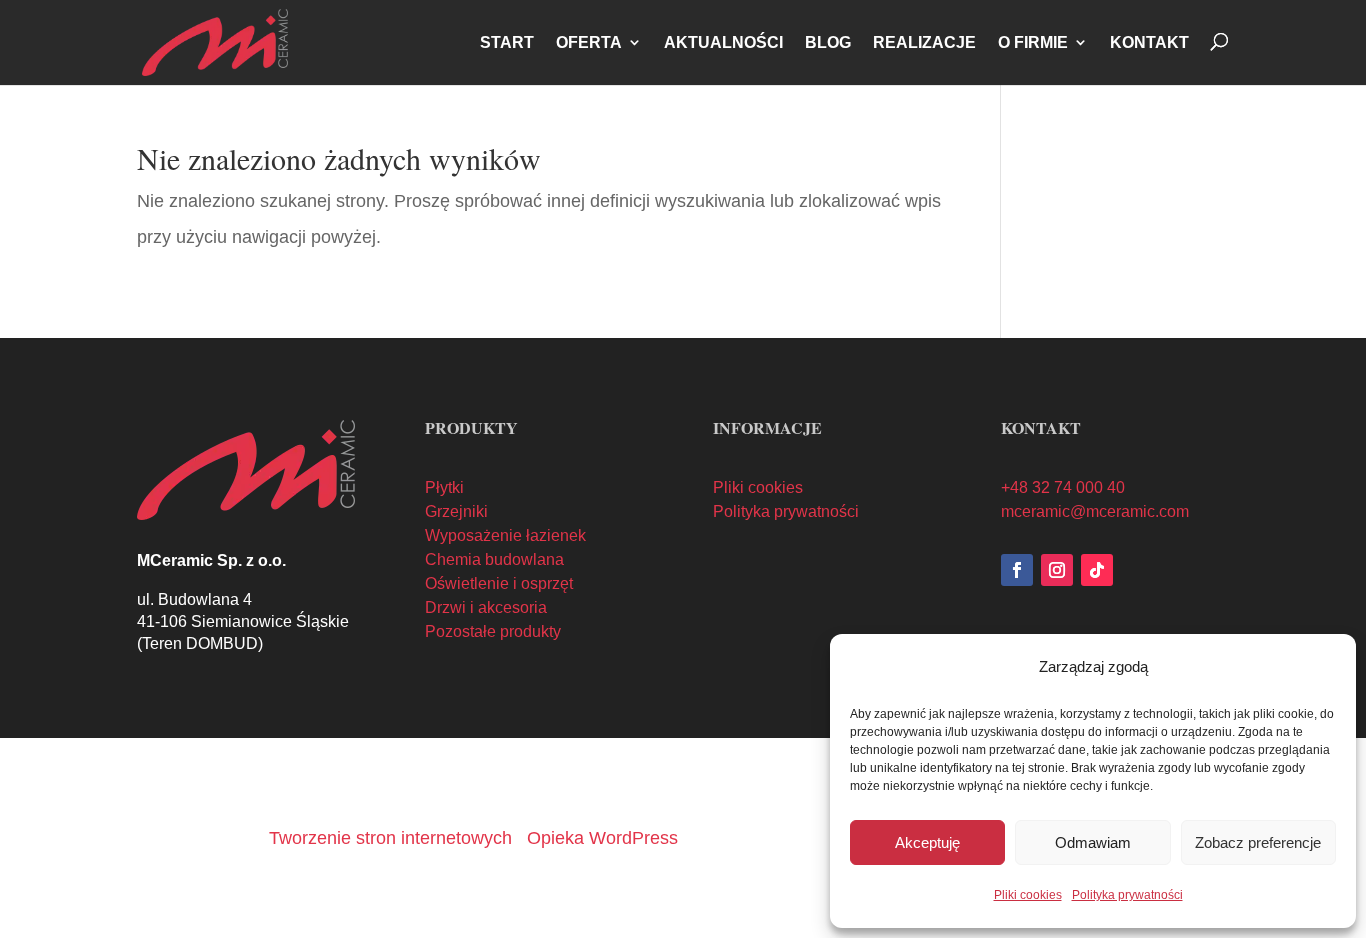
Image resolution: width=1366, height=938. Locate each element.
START (507, 42)
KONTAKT (1149, 42)
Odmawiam (1093, 842)
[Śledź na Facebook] (1017, 570)
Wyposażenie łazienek (505, 535)
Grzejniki (456, 511)
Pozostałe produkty (493, 631)
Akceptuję (927, 842)
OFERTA (589, 42)
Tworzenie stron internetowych (390, 838)
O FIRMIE (1033, 42)
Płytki (444, 487)
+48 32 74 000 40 (1063, 487)
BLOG (828, 42)
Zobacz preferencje (1258, 842)
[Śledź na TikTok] (1097, 570)
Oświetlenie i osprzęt (499, 583)
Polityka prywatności (1127, 895)
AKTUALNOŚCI (723, 42)
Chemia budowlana (494, 559)
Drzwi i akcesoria (486, 607)
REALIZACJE (924, 42)
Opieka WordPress (602, 838)
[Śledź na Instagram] (1057, 570)
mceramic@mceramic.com (1095, 511)
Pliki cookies (1028, 895)
